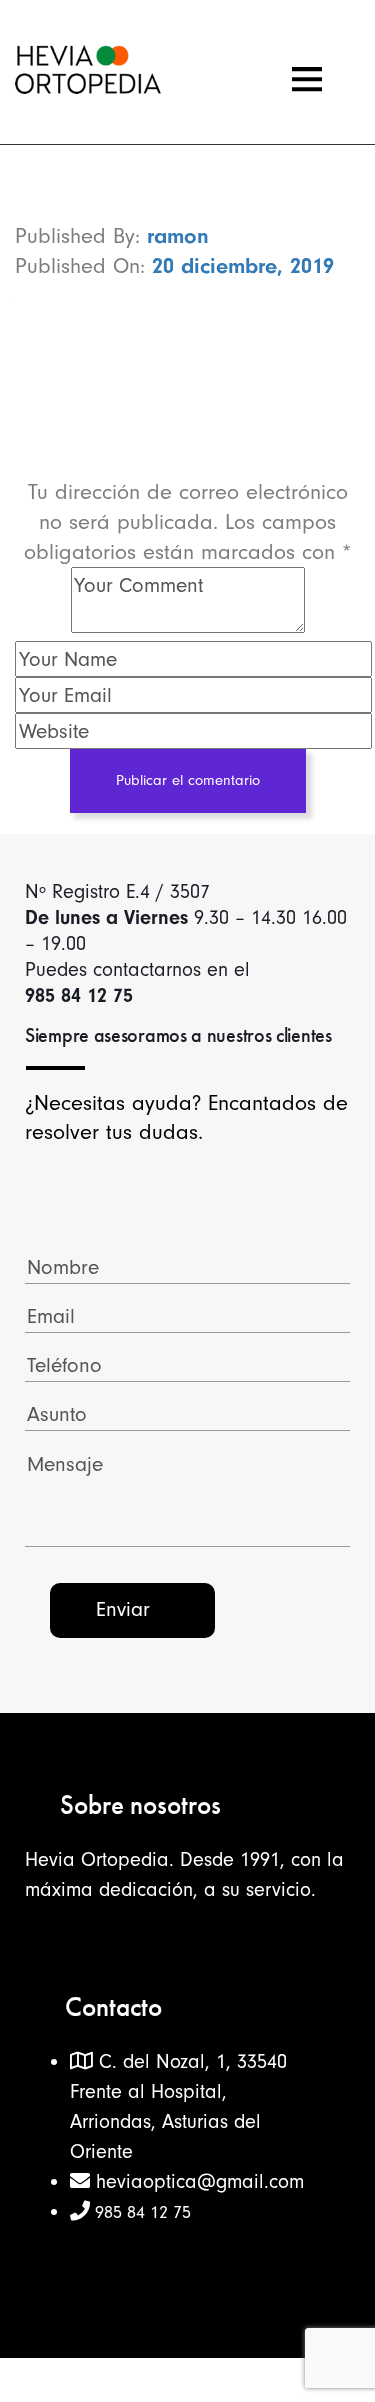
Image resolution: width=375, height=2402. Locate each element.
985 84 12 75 (140, 2212)
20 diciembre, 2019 (243, 266)
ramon (178, 236)
